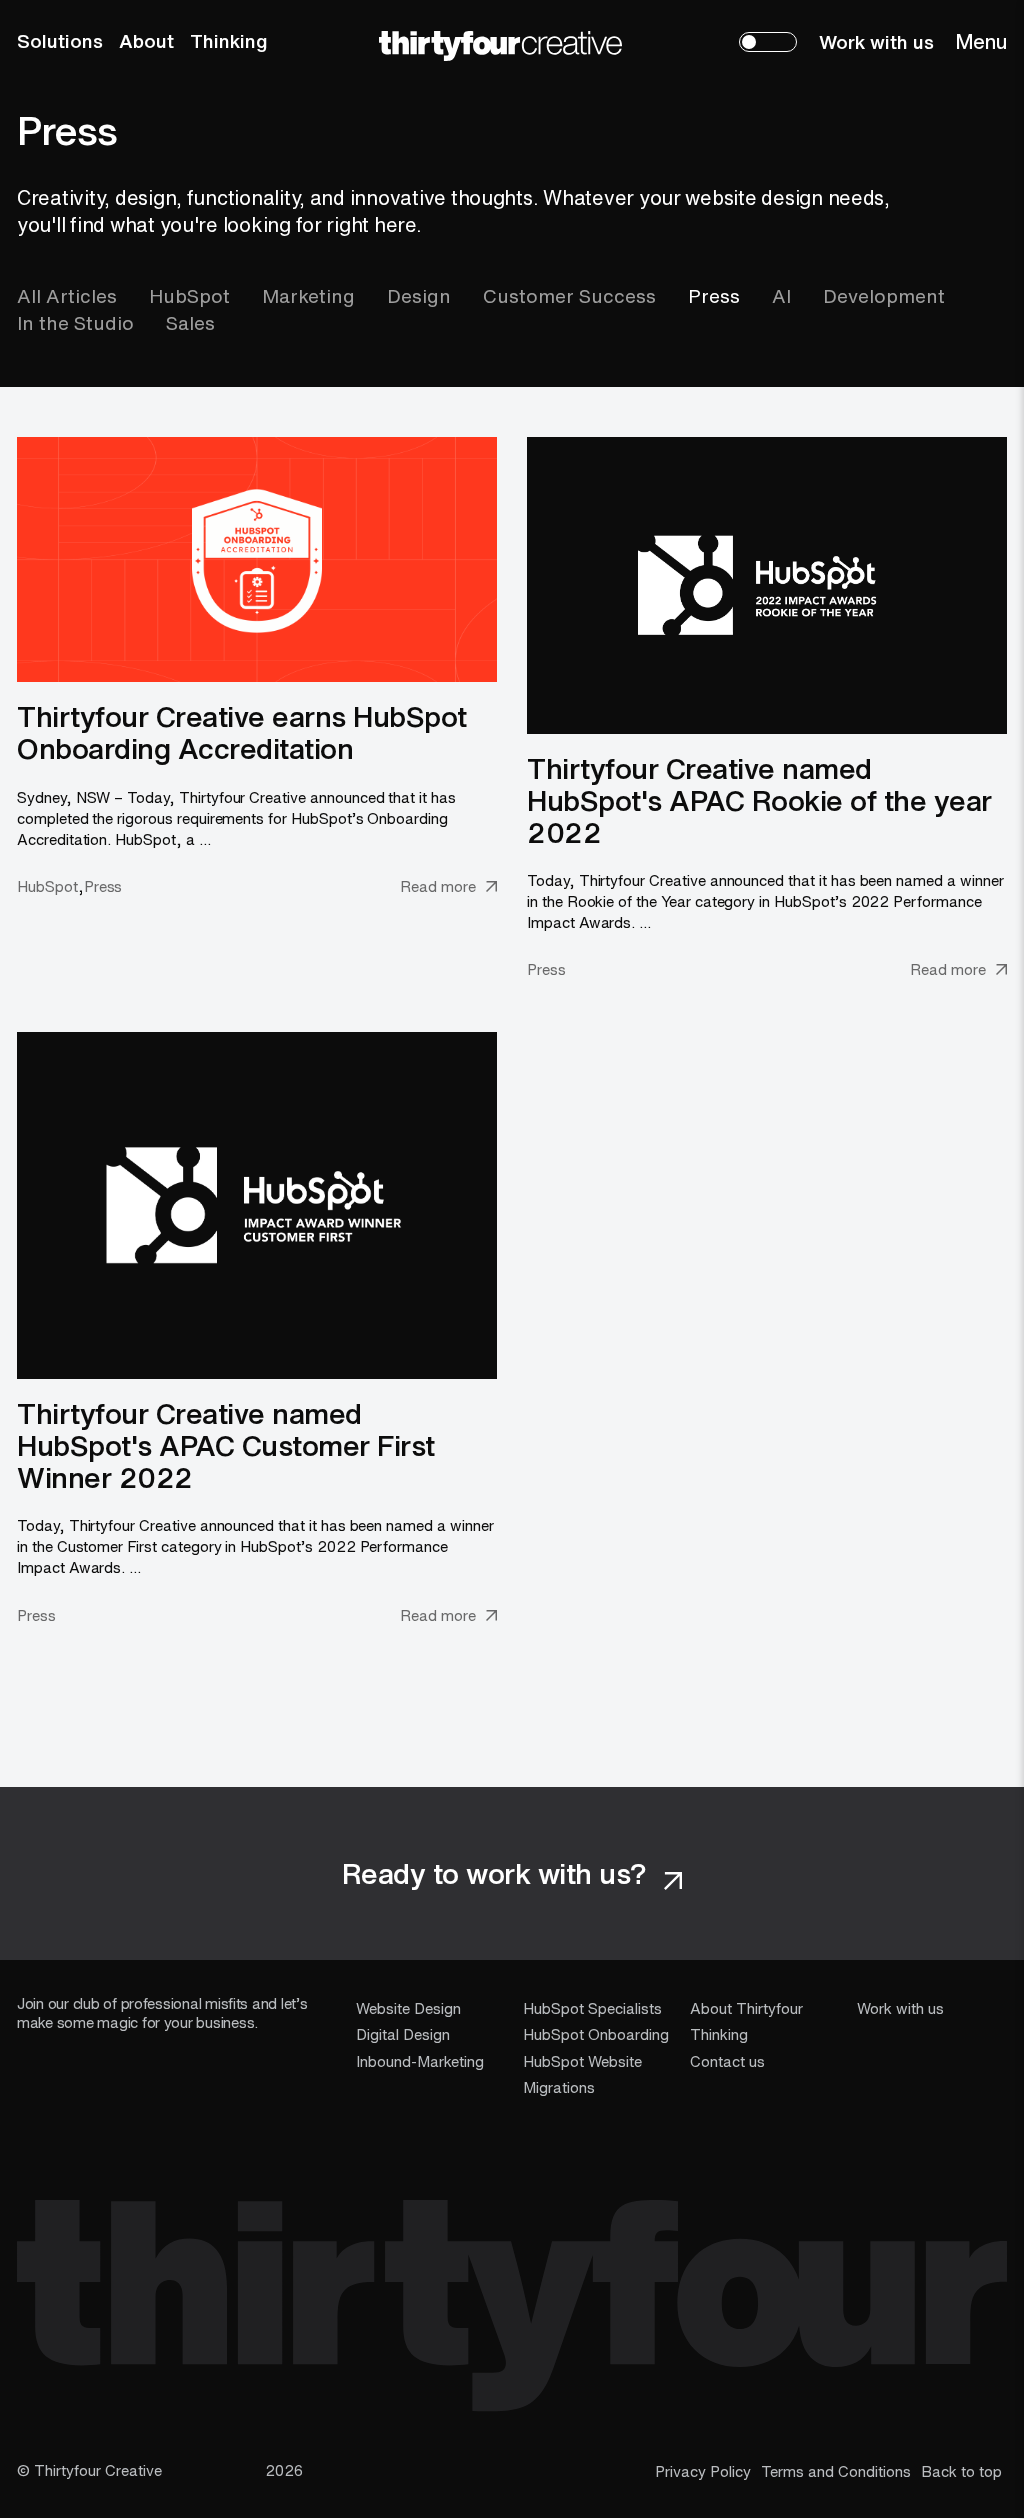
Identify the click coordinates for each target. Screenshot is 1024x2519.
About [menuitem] (146, 41)
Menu (981, 41)
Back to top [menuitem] (961, 2471)
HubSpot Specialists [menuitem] (592, 2008)
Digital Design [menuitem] (403, 2034)
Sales (190, 323)
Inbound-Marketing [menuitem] (420, 2061)
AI (781, 296)
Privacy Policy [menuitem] (703, 2471)
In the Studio (75, 323)
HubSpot (189, 296)
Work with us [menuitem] (876, 42)
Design (419, 296)
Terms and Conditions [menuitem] (836, 2471)
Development (884, 296)
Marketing (308, 296)
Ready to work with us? (498, 1873)
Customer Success (569, 296)
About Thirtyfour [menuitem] (746, 2008)
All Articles (67, 296)
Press (714, 296)
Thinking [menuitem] (229, 41)
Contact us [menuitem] (727, 2061)
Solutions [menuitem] (60, 41)
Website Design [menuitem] (408, 2008)
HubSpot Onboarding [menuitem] (596, 2034)
